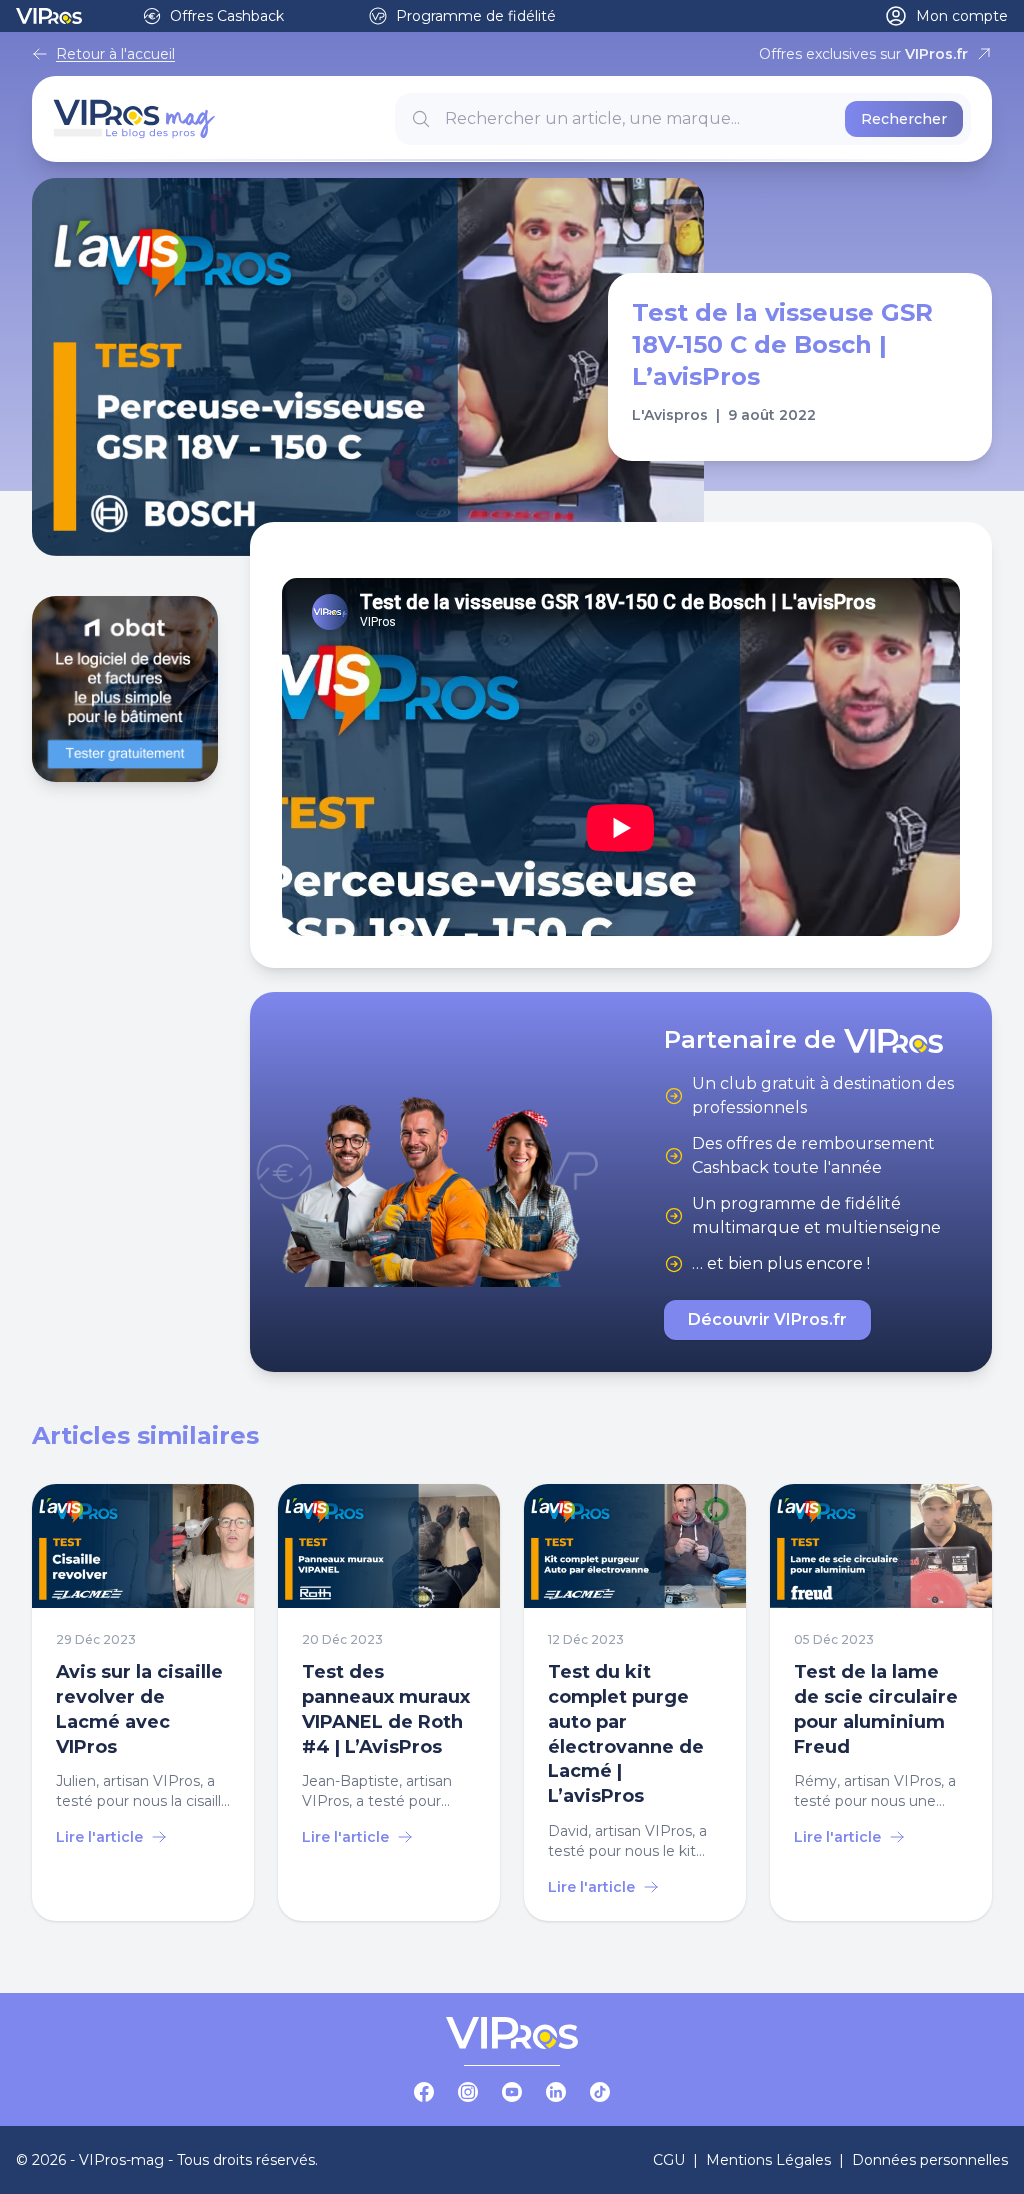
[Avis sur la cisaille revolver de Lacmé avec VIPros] (143, 1702)
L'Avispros (670, 415)
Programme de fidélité (476, 16)
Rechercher (904, 119)
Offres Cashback (227, 16)
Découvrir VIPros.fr (767, 1319)
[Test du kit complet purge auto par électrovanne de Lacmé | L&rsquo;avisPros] (635, 1702)
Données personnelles (930, 2160)
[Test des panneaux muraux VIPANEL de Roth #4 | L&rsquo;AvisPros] (389, 1702)
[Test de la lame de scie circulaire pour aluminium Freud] (881, 1702)
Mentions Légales (768, 2160)
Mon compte (962, 16)
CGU (669, 2160)
